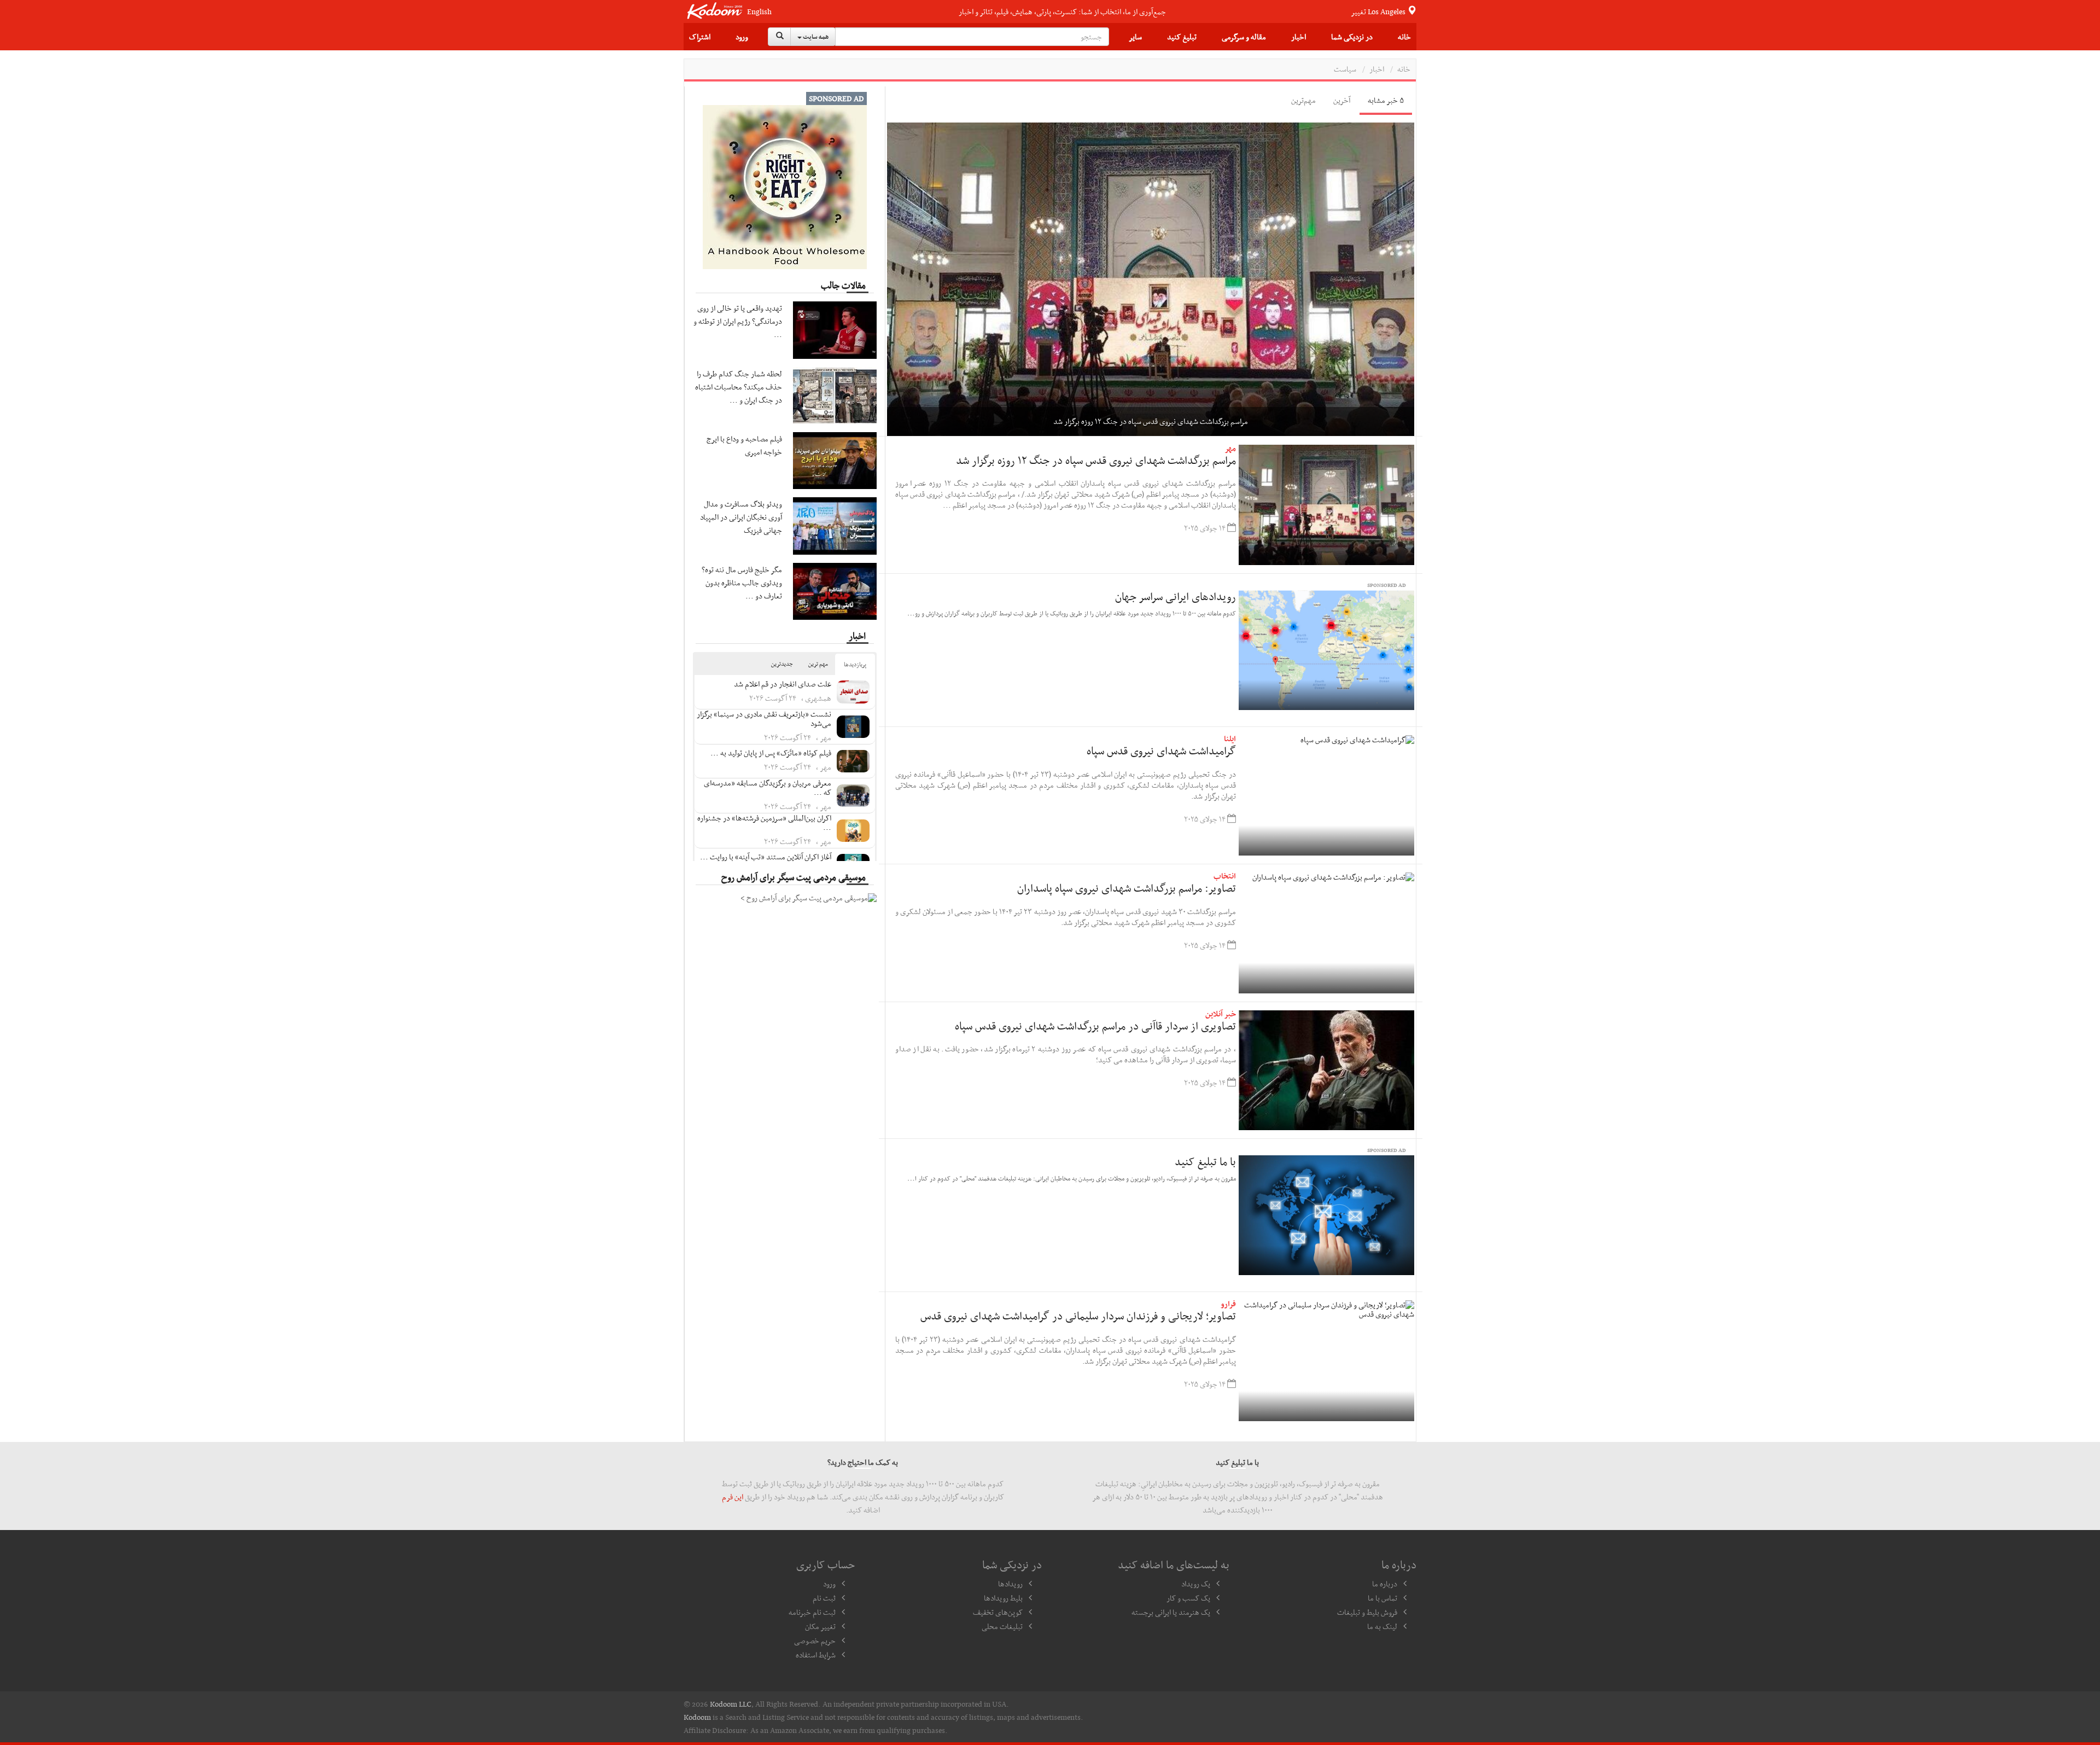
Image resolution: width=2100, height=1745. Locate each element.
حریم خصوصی (815, 1641)
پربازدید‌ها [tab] (855, 664)
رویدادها (1010, 1584)
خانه (1404, 37)
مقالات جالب (843, 285)
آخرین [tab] (1342, 100)
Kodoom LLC (731, 1704)
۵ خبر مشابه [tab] (1386, 100)
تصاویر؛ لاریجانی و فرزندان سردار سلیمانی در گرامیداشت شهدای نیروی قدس (1078, 1316)
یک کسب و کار (1188, 1598)
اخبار (1299, 37)
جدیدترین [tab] (782, 664)
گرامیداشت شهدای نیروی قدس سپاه (1161, 751)
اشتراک (700, 37)
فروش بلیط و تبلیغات (1367, 1612)
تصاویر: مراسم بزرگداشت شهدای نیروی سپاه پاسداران (1127, 888)
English (759, 12)
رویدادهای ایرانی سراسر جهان (1176, 596)
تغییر (1379, 11)
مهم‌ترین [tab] (1303, 100)
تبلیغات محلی (1002, 1626)
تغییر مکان (820, 1626)
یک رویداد (1196, 1584)
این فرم (733, 1497)
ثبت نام (824, 1598)
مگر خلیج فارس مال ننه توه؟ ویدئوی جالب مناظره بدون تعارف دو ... (742, 583)
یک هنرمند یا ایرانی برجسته (1171, 1612)
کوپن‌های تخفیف (998, 1612)
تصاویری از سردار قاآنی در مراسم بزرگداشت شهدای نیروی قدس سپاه (1095, 1026)
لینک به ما (1382, 1626)
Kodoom (697, 1717)
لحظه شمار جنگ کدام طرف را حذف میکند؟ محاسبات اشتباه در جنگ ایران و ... (739, 387)
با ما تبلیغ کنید (1205, 1161)
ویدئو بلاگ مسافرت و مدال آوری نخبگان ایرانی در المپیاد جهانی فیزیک (741, 517)
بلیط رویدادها (1003, 1598)
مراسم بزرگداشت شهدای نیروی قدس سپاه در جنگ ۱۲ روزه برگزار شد (1096, 460)
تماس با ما (1382, 1598)
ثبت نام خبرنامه (812, 1612)
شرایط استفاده (816, 1655)
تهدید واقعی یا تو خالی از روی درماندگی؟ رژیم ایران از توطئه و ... (738, 321)
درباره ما (1385, 1584)
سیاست (1345, 69)
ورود (742, 37)
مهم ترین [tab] (818, 664)
